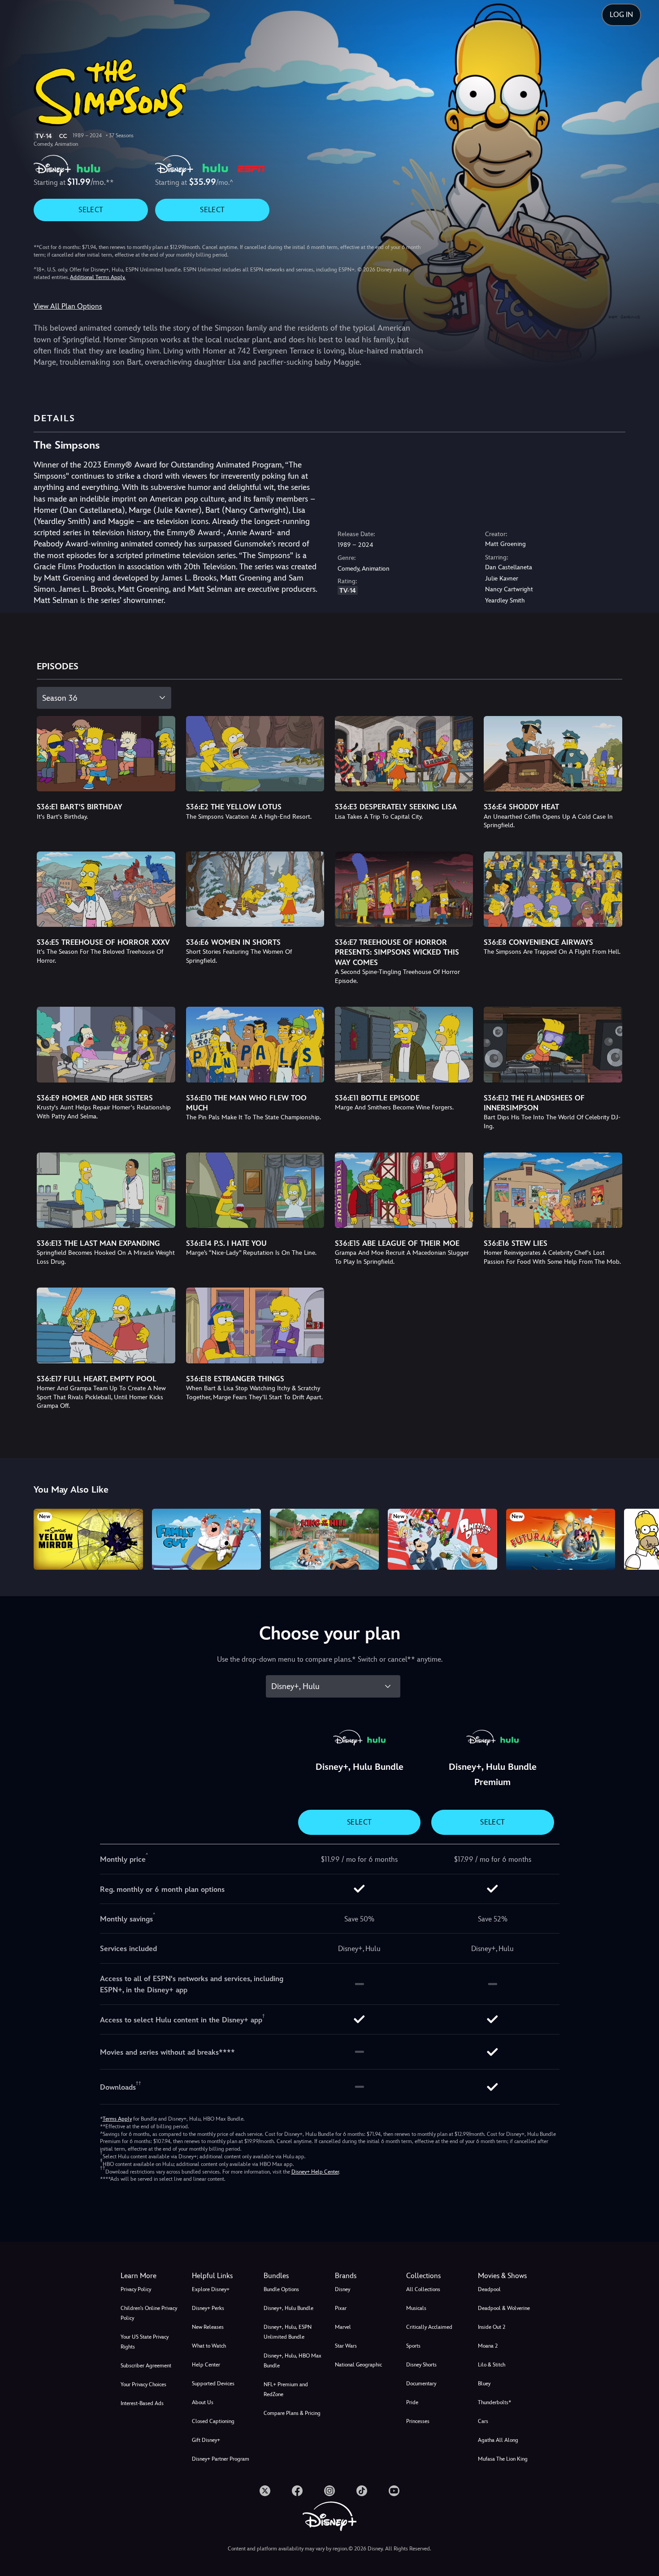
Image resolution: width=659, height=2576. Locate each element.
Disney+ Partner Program (221, 2459)
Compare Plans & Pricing (292, 2413)
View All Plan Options (68, 306)
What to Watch (209, 2346)
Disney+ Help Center (315, 2172)
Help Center (206, 2365)
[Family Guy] (206, 1539)
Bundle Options (281, 2289)
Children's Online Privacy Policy (149, 2313)
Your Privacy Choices (143, 2384)
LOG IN (621, 15)
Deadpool (489, 2289)
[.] (265, 2491)
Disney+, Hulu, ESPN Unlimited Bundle (288, 2332)
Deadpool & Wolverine (504, 2308)
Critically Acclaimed (429, 2327)
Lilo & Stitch (492, 2365)
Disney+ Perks (208, 2308)
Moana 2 (488, 2346)
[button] (222, 2276)
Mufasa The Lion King (503, 2459)
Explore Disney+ (211, 2289)
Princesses (418, 2421)
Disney (343, 2289)
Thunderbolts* (494, 2402)
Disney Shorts (421, 2365)
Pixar (341, 2308)
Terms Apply (117, 2119)
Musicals (416, 2308)
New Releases (208, 2327)
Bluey (484, 2384)
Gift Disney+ (206, 2440)
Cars (483, 2421)
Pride (412, 2402)
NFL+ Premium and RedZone (286, 2389)
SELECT (91, 210)
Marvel (343, 2327)
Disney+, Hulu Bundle (288, 2308)
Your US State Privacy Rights (145, 2342)
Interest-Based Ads (142, 2403)
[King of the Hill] (324, 1539)
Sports (413, 2346)
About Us (203, 2402)
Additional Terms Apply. (98, 277)
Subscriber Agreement (146, 2366)
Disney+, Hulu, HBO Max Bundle (293, 2361)
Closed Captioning (213, 2421)
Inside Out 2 (492, 2327)
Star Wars (346, 2346)
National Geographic (358, 2365)
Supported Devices (213, 2384)
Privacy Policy (136, 2289)
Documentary (421, 2384)
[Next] (642, 1538)
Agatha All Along (498, 2440)
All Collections (423, 2289)
